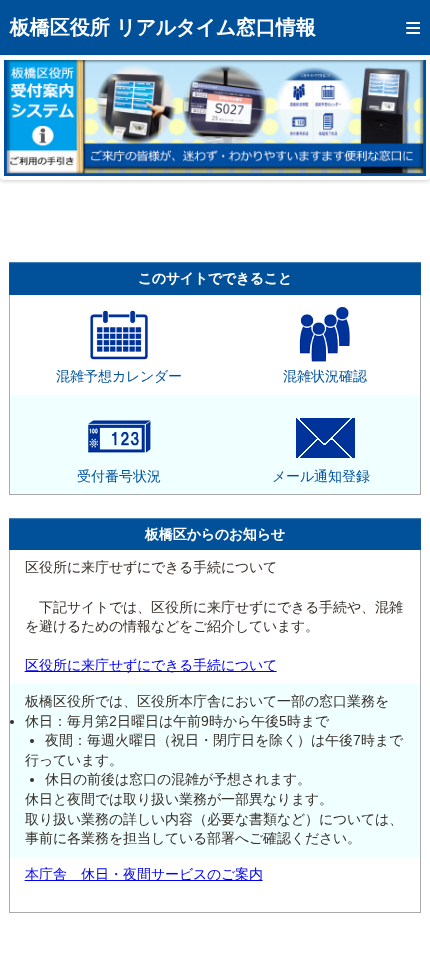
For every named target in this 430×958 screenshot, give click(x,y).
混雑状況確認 (325, 376)
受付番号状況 (119, 476)
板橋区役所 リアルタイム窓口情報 (163, 27)
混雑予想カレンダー (119, 376)
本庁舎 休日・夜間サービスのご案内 (144, 874)
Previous (34, 118)
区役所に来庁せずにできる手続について (151, 665)
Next (396, 118)
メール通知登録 (321, 476)
